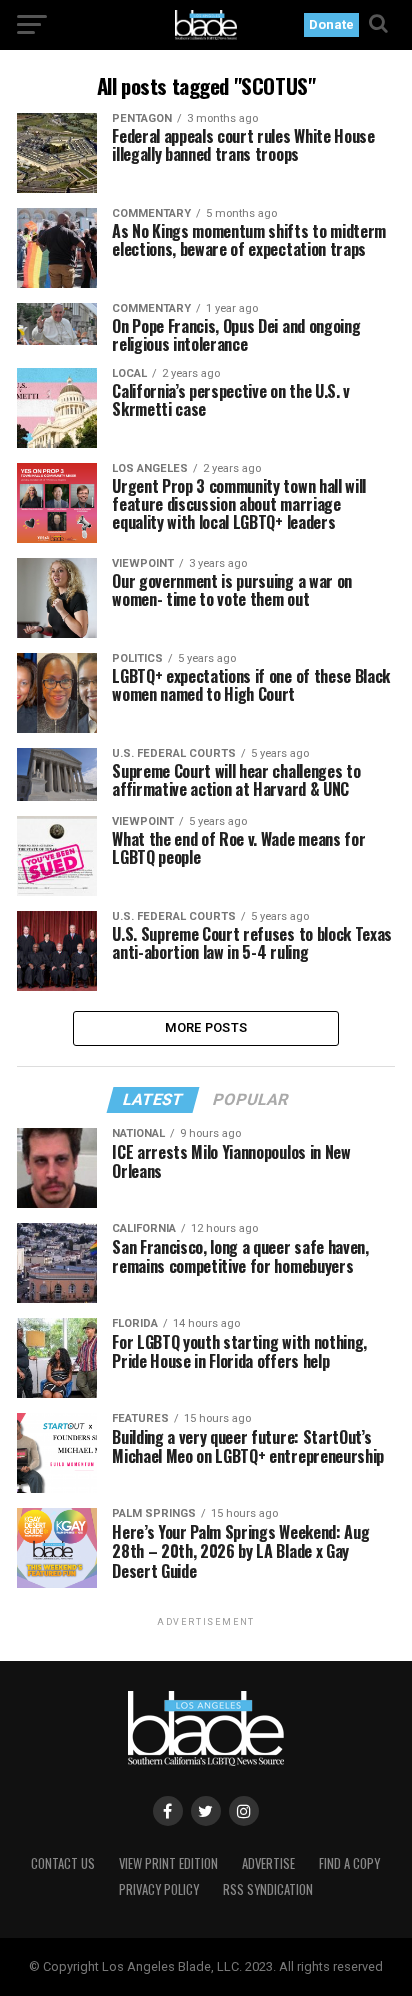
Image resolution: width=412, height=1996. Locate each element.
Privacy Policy (159, 1889)
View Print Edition (168, 1863)
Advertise (268, 1863)
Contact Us (63, 1863)
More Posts (206, 1027)
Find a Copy (349, 1863)
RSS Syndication (268, 1889)
